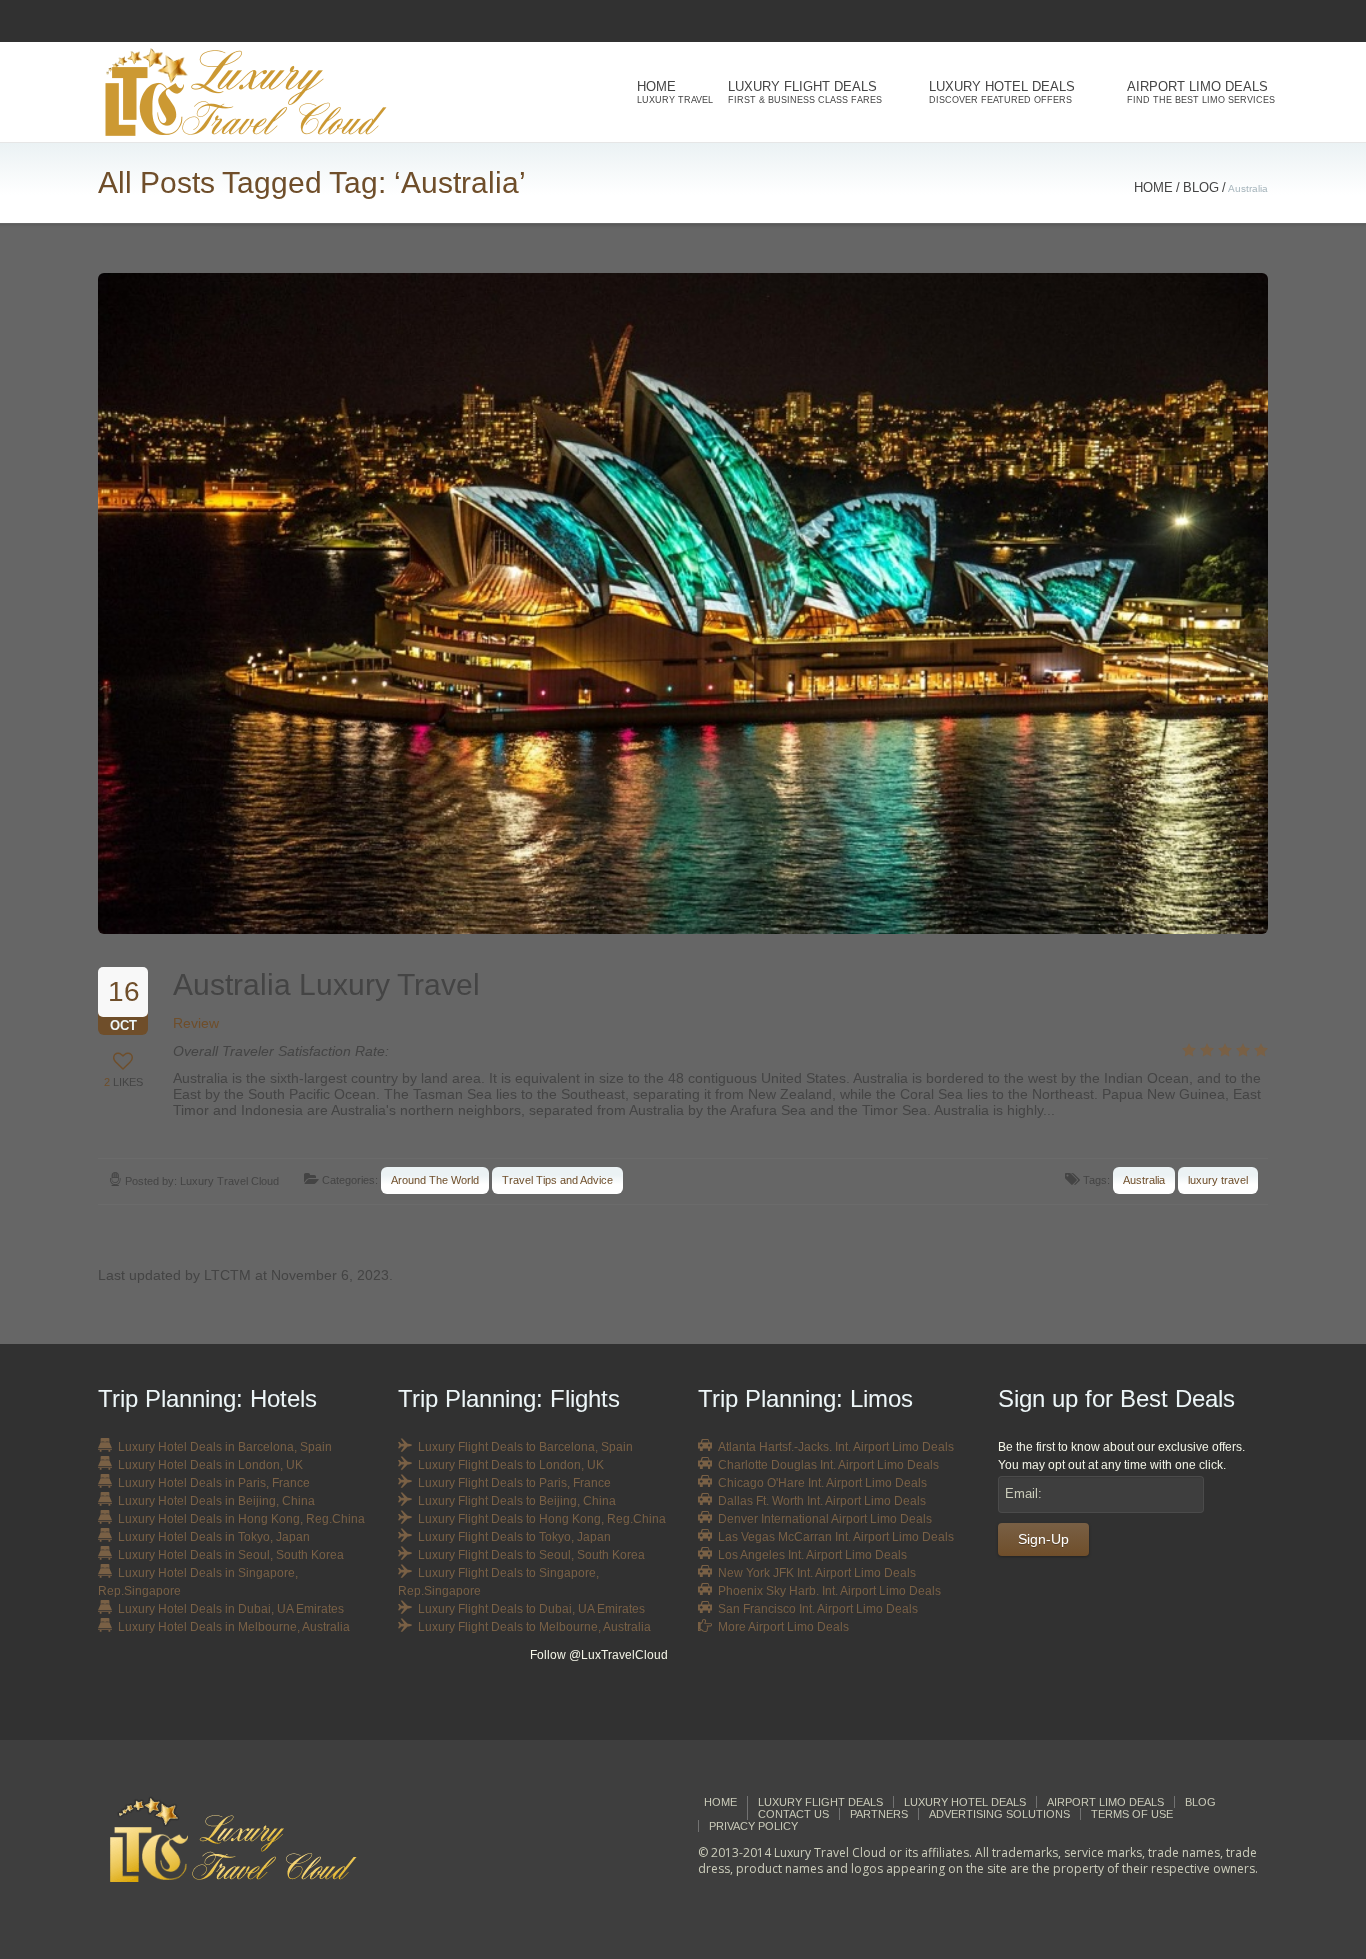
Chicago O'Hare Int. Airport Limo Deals (822, 1483)
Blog (1201, 187)
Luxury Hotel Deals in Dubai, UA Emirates (231, 1609)
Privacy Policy (753, 1826)
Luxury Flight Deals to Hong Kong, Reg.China (542, 1519)
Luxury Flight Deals (805, 92)
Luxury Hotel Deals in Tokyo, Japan (214, 1537)
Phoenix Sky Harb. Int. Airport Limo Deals (829, 1591)
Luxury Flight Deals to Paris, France (514, 1483)
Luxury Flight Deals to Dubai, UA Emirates (531, 1609)
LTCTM (227, 1275)
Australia (1144, 1180)
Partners (879, 1814)
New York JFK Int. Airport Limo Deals (817, 1573)
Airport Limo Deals (1197, 92)
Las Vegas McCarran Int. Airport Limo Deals (836, 1537)
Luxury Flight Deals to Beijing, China (517, 1501)
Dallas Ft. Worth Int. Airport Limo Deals (822, 1501)
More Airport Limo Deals (783, 1627)
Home (669, 92)
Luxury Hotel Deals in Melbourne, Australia (234, 1627)
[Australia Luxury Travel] (683, 603)
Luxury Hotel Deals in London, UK (210, 1465)
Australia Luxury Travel (326, 984)
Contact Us (793, 1814)
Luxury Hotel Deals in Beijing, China (216, 1501)
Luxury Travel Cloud (229, 1181)
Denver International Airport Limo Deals (825, 1519)
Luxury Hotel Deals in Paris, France (214, 1483)
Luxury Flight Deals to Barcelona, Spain (525, 1447)
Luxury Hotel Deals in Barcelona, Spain (225, 1447)
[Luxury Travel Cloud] (249, 1839)
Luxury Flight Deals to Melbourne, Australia (534, 1627)
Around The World (435, 1180)
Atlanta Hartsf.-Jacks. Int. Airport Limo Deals (836, 1447)
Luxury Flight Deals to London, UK (511, 1465)
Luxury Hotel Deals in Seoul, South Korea (231, 1555)
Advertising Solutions (999, 1814)
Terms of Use (1132, 1814)
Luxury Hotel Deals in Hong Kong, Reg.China (241, 1519)
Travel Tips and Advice (557, 1180)
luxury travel (1218, 1180)
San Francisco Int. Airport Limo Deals (818, 1609)
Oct (124, 1004)
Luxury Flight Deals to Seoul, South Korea (531, 1555)
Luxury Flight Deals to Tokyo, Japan (514, 1537)
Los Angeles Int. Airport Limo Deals (812, 1555)
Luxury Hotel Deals (1002, 92)
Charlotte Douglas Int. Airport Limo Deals (828, 1465)
